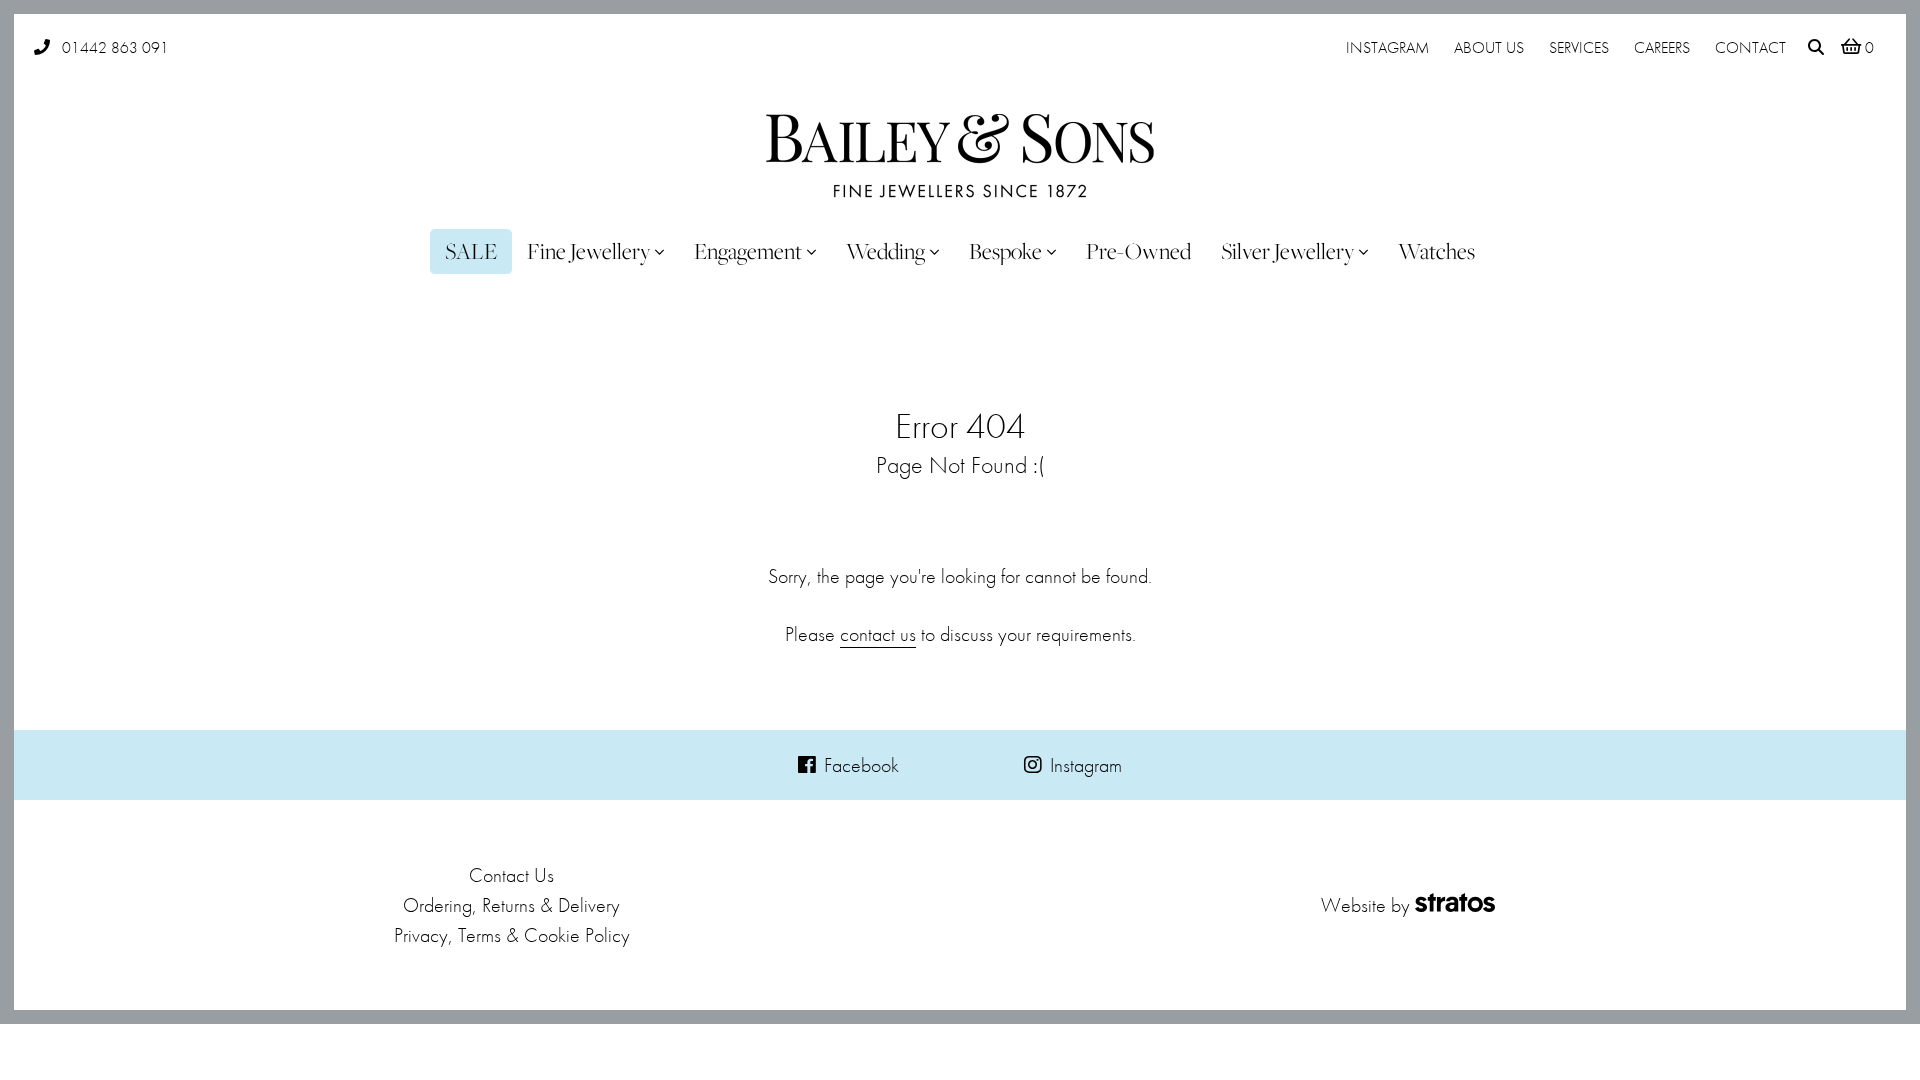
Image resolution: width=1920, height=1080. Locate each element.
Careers (1662, 47)
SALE (471, 251)
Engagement (748, 251)
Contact (1750, 47)
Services (1579, 47)
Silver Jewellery (1287, 251)
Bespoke (1005, 251)
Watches (1436, 251)
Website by (1365, 905)
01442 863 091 (115, 47)
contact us (878, 634)
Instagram (1387, 47)
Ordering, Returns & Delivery (511, 905)
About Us (1489, 47)
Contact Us (511, 875)
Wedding (885, 251)
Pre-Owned (1138, 251)
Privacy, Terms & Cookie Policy (512, 935)
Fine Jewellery (588, 251)
